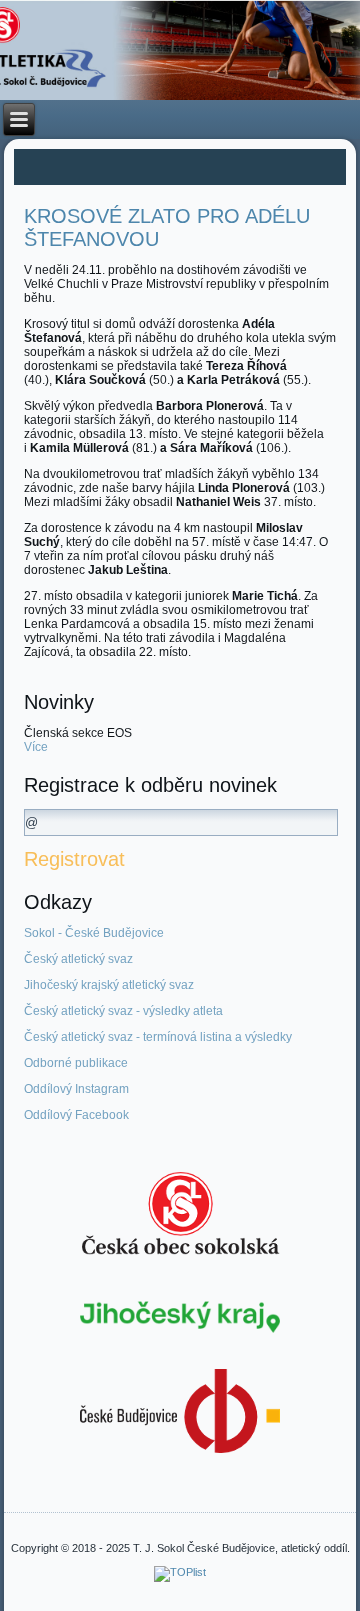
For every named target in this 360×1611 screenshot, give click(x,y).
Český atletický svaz (78, 959)
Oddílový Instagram (76, 1089)
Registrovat (74, 859)
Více (36, 747)
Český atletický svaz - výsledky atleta (123, 1011)
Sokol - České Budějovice (94, 933)
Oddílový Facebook (76, 1115)
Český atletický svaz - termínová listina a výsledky (158, 1037)
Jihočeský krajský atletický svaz (109, 985)
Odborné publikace (76, 1063)
